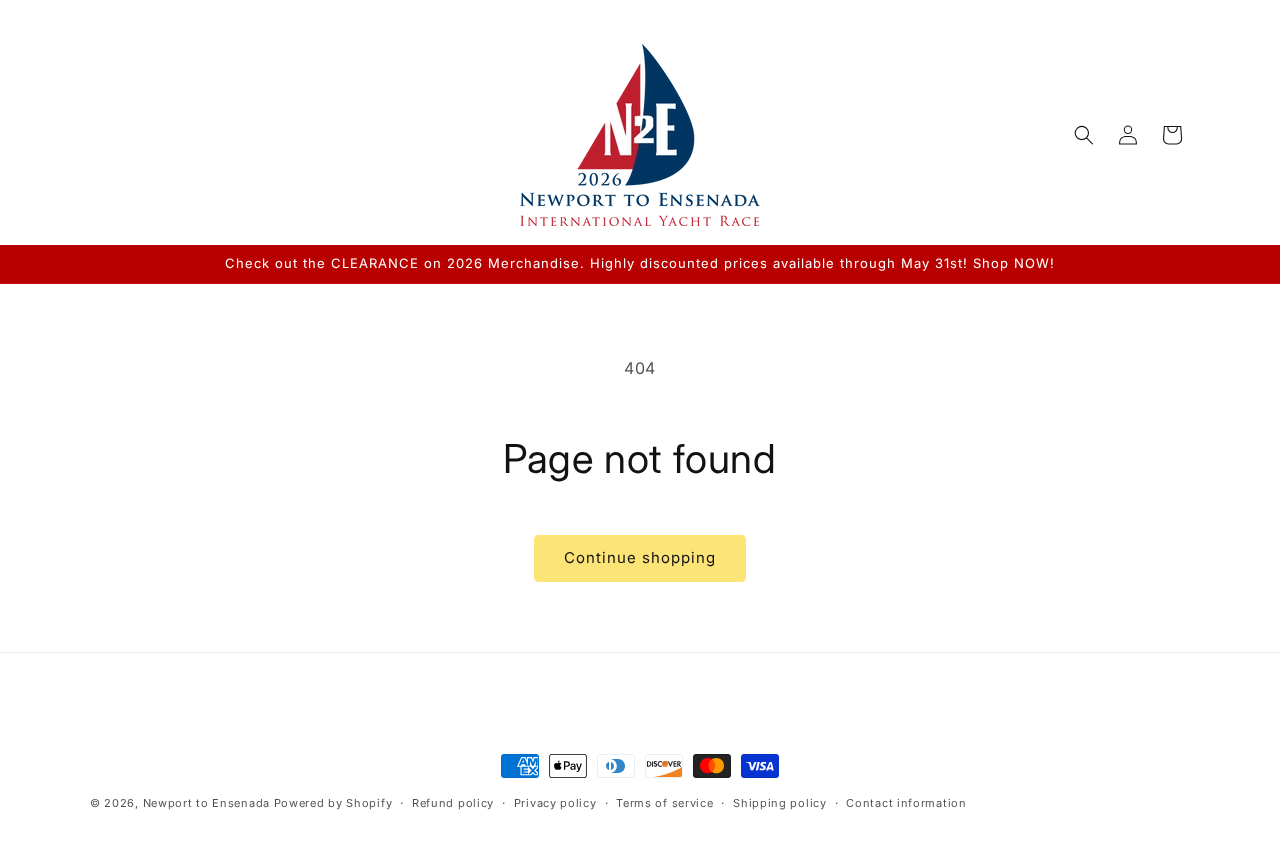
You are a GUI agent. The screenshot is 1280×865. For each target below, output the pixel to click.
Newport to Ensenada (206, 803)
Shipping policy (780, 803)
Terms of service (664, 803)
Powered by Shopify (333, 803)
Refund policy (453, 803)
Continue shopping (640, 557)
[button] (1084, 135)
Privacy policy (555, 803)
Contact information (906, 803)
